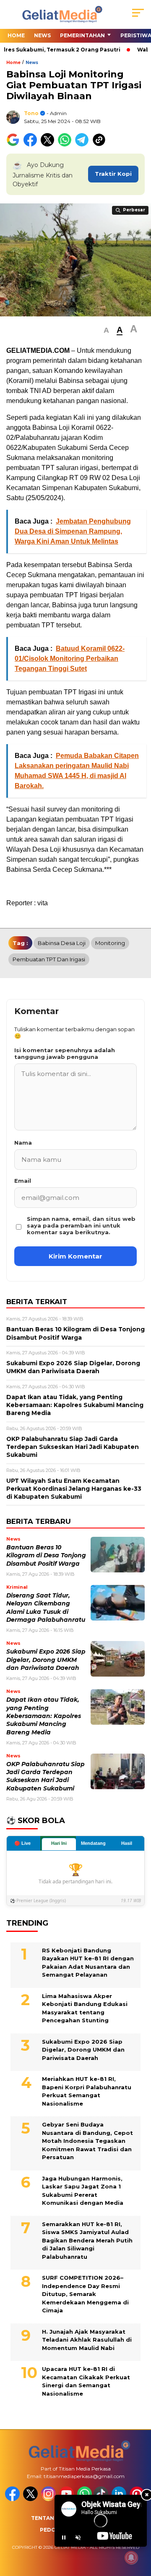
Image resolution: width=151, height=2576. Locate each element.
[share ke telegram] (83, 145)
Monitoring (110, 943)
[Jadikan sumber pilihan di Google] (15, 145)
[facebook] (13, 2499)
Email (23, 1181)
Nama (23, 1143)
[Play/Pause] (64, 2537)
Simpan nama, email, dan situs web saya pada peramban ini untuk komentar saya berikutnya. (81, 1225)
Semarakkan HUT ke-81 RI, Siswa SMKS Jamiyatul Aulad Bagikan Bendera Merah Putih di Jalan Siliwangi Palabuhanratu (87, 2240)
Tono (31, 113)
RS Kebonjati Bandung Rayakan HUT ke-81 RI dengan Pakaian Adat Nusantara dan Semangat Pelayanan (88, 1963)
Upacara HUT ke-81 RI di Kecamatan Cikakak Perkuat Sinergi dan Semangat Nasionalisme (86, 2381)
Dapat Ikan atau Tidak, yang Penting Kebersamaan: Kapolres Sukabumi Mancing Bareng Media (44, 1716)
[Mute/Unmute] (78, 2537)
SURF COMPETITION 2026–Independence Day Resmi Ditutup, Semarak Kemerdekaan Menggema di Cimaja (85, 2294)
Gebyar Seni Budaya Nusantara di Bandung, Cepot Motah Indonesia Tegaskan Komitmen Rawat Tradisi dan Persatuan (87, 2141)
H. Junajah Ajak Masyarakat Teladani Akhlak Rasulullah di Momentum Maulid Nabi (87, 2340)
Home (16, 35)
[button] (106, 330)
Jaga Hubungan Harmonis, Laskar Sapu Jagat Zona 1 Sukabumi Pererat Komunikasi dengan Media (83, 2191)
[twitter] (31, 2499)
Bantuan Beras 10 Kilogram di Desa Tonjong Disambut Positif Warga (46, 1555)
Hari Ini (59, 1843)
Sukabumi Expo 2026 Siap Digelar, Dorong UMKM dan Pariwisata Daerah (46, 1660)
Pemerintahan (82, 35)
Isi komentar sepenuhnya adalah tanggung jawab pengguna (65, 1053)
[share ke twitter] (49, 145)
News (42, 35)
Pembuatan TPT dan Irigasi (49, 959)
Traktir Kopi (113, 174)
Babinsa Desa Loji (62, 943)
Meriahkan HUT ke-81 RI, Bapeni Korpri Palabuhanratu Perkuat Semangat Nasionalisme (87, 2091)
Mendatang (93, 1843)
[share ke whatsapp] (66, 145)
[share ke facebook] (32, 145)
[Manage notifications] (131, 2558)
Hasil (127, 1843)
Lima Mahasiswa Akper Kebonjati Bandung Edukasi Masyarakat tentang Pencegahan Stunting (85, 2008)
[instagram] (49, 2499)
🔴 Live (22, 1843)
